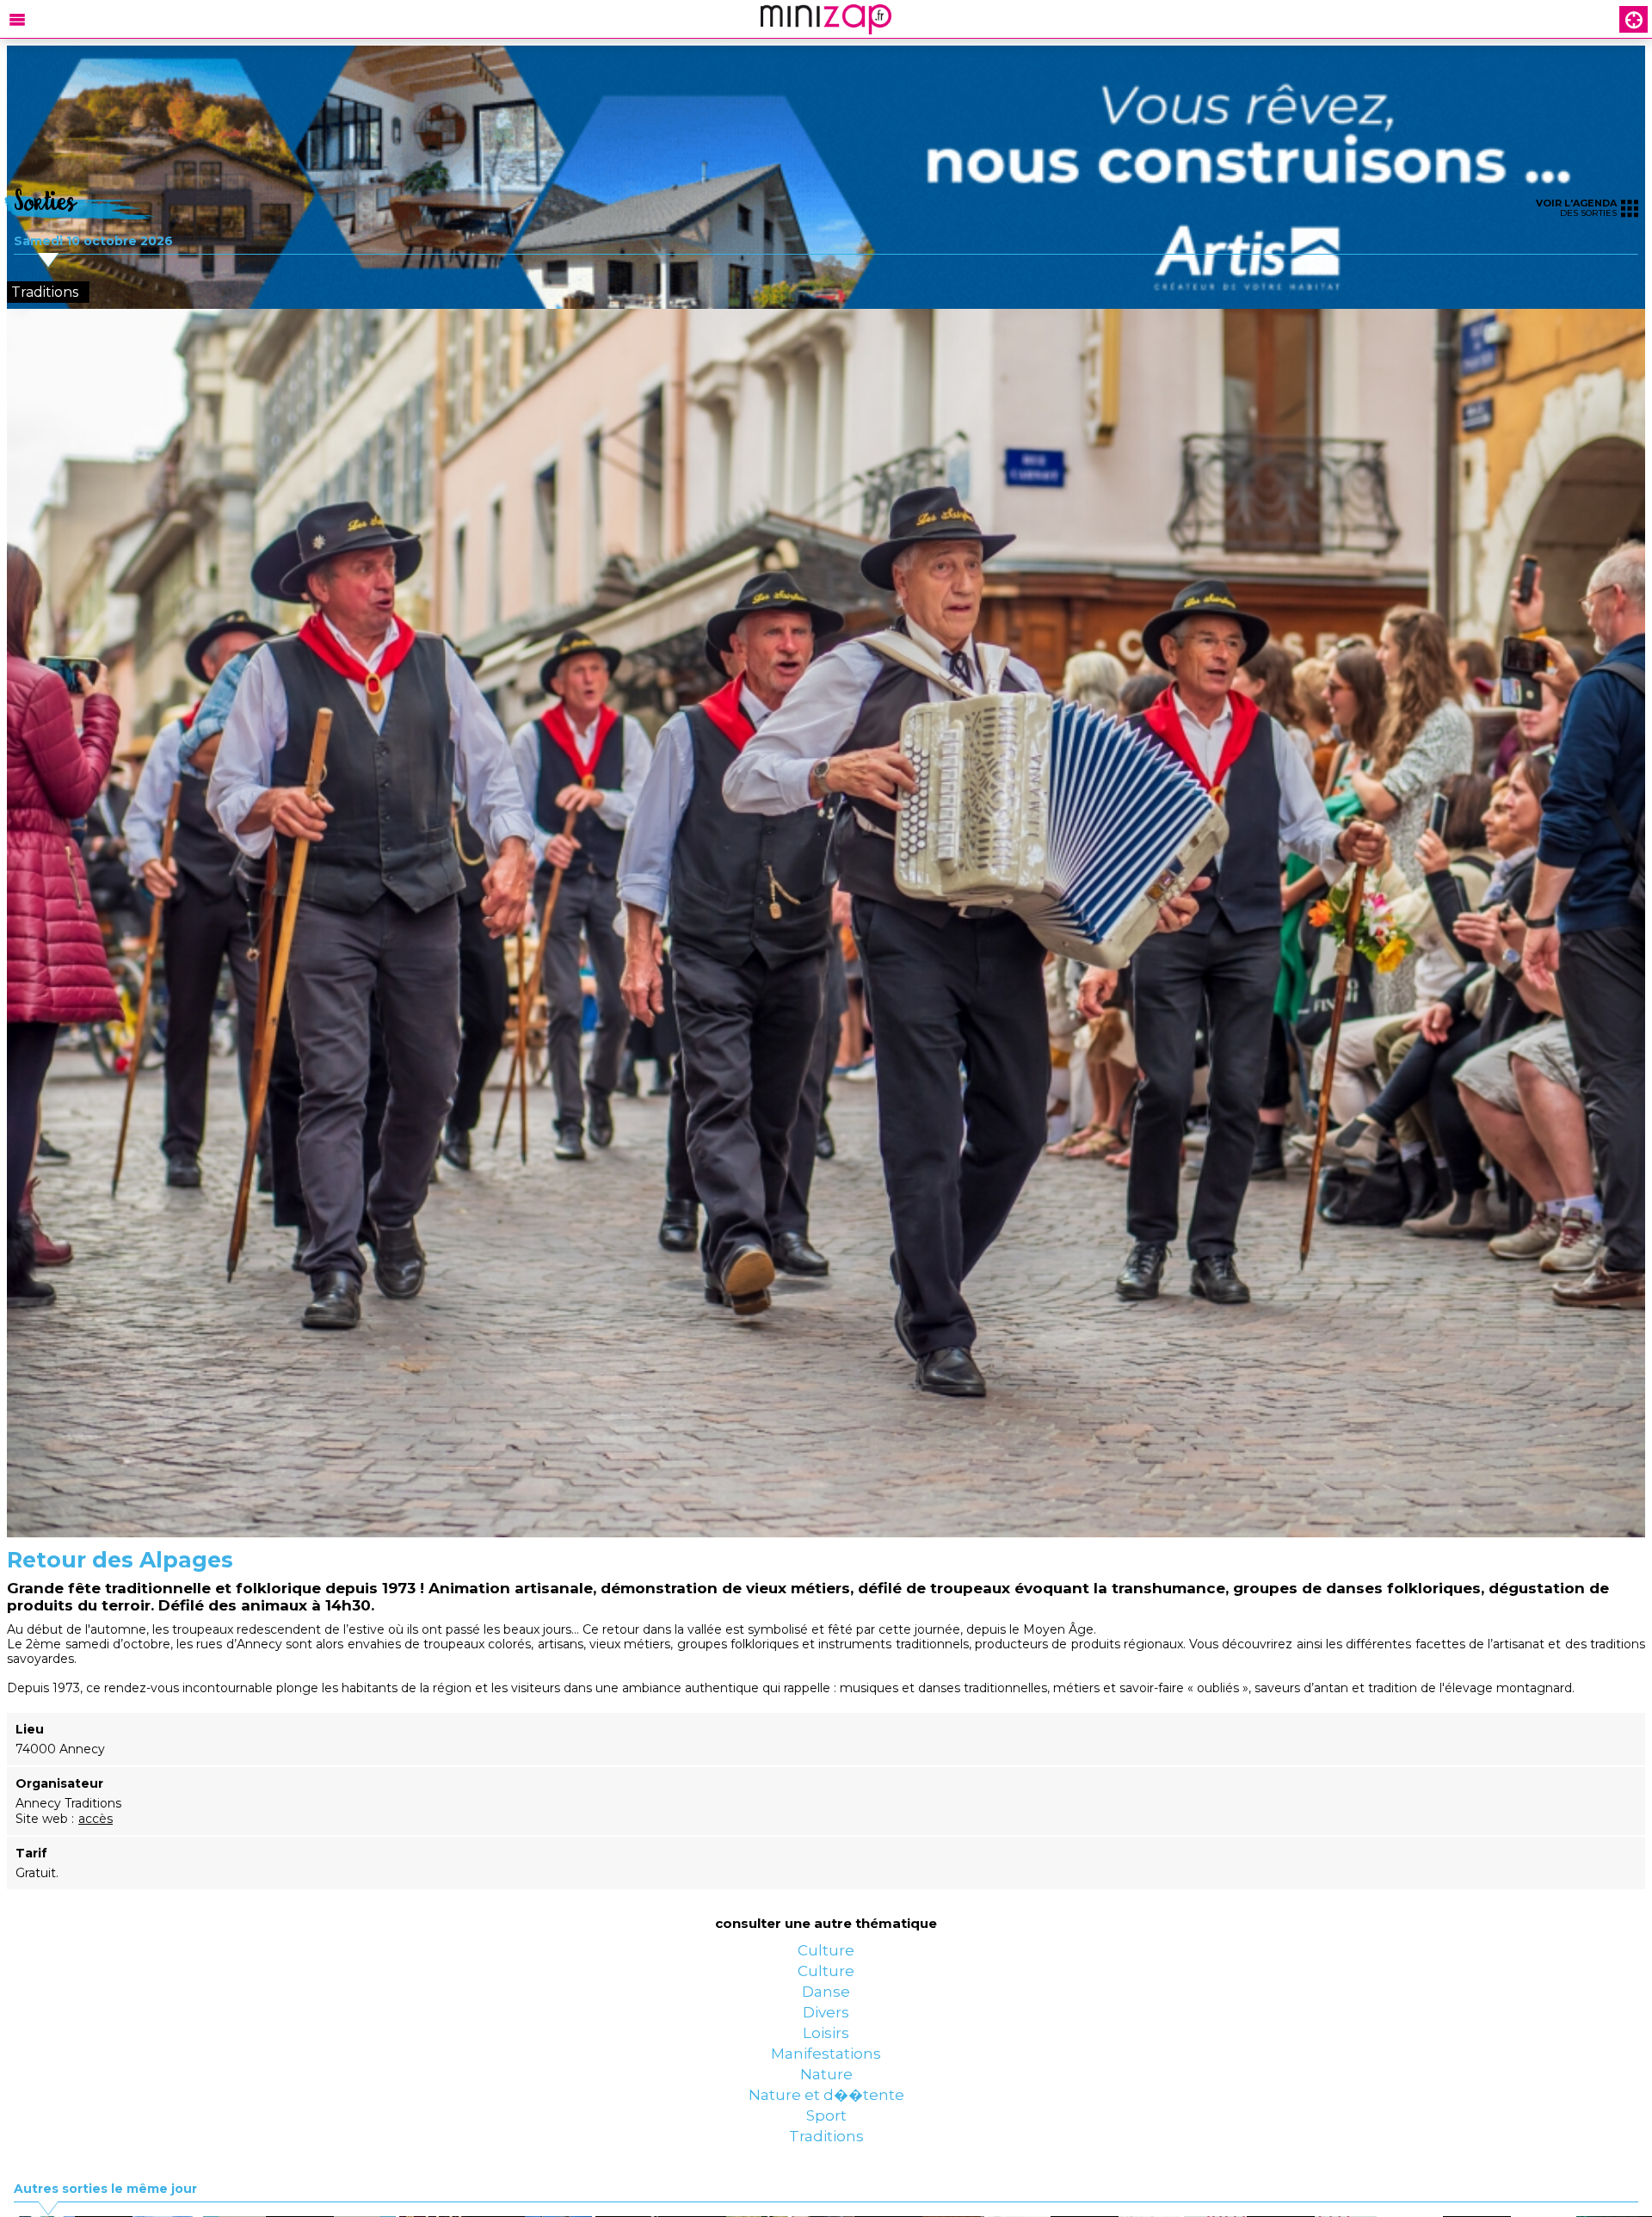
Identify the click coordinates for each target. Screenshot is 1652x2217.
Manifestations (826, 2128)
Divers (826, 2060)
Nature (826, 2163)
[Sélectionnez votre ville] (1634, 19)
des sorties (1576, 208)
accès (96, 1819)
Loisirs (826, 2094)
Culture (826, 1956)
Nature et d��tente (826, 2197)
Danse (826, 2025)
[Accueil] (826, 19)
